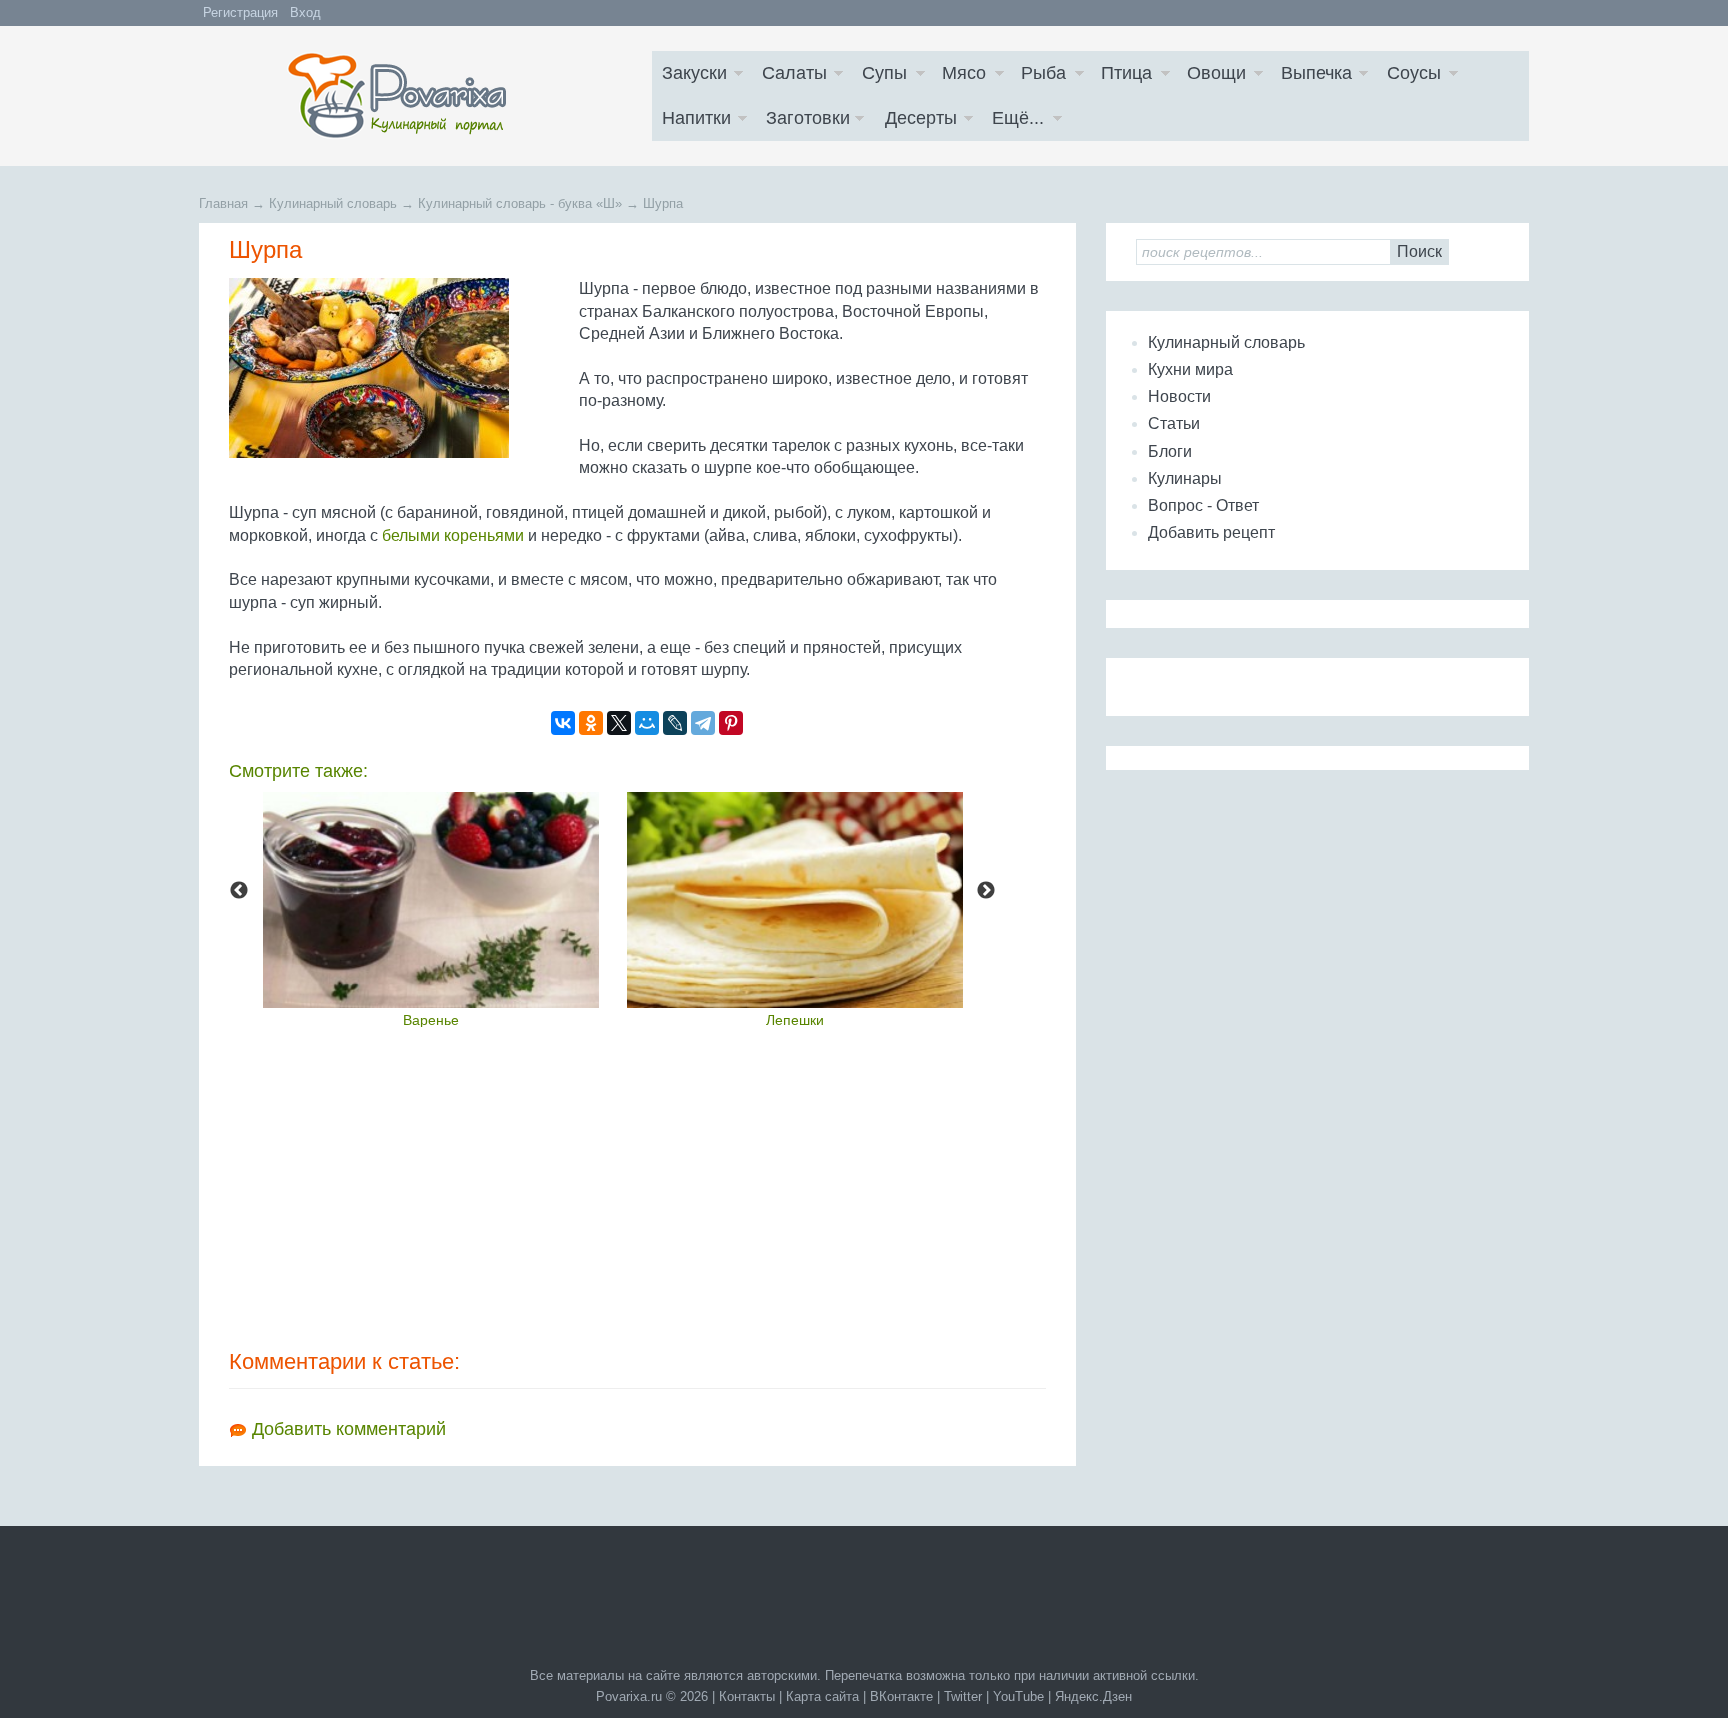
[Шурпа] (399, 368)
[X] (619, 723)
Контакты (747, 1696)
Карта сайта (822, 1696)
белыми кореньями (453, 535)
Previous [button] (239, 891)
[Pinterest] (731, 723)
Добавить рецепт (1211, 532)
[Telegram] (703, 723)
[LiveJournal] (675, 723)
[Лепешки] (795, 900)
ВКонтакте (901, 1696)
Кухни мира (1190, 369)
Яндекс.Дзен (1093, 1696)
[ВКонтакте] (563, 723)
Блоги (1170, 451)
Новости (1179, 396)
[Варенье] (431, 900)
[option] (431, 909)
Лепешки (795, 1020)
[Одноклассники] (591, 723)
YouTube (1018, 1696)
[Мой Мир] (647, 723)
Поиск (1419, 251)
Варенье (431, 1020)
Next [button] (986, 891)
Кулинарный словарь (1226, 342)
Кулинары (1185, 478)
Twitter (963, 1696)
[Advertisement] (637, 1187)
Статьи (1174, 423)
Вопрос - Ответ (1203, 505)
